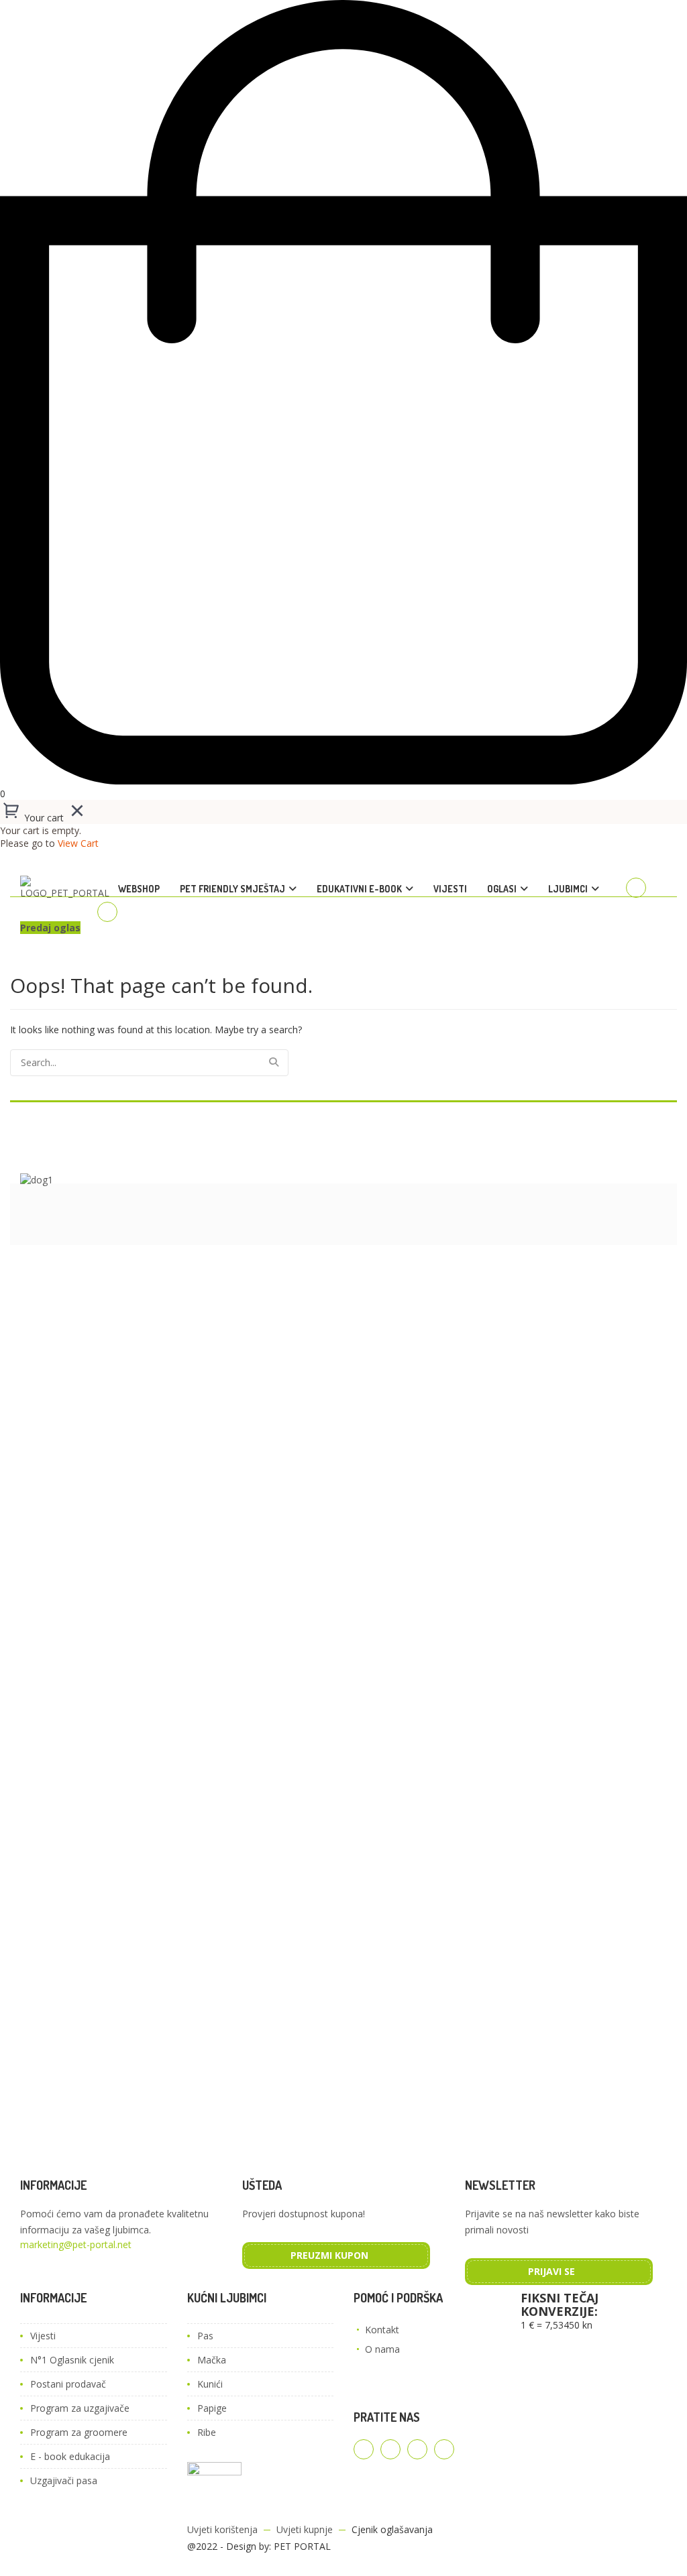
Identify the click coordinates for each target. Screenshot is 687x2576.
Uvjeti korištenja (222, 2529)
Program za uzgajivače (80, 2408)
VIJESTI (450, 889)
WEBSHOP (139, 889)
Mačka (212, 2360)
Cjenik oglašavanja (392, 2529)
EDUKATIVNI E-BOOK (359, 889)
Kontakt (382, 2330)
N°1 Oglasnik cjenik (72, 2360)
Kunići (210, 2384)
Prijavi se (551, 2271)
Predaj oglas (50, 928)
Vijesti (43, 2336)
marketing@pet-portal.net (76, 2244)
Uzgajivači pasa (64, 2480)
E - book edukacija (70, 2456)
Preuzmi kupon (329, 2255)
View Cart (78, 843)
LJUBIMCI (568, 889)
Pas (205, 2336)
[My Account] (636, 888)
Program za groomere (79, 2432)
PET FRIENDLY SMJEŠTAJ (232, 889)
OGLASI (502, 889)
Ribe (207, 2432)
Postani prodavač (68, 2384)
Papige (212, 2408)
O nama (382, 2349)
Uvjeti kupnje (305, 2529)
